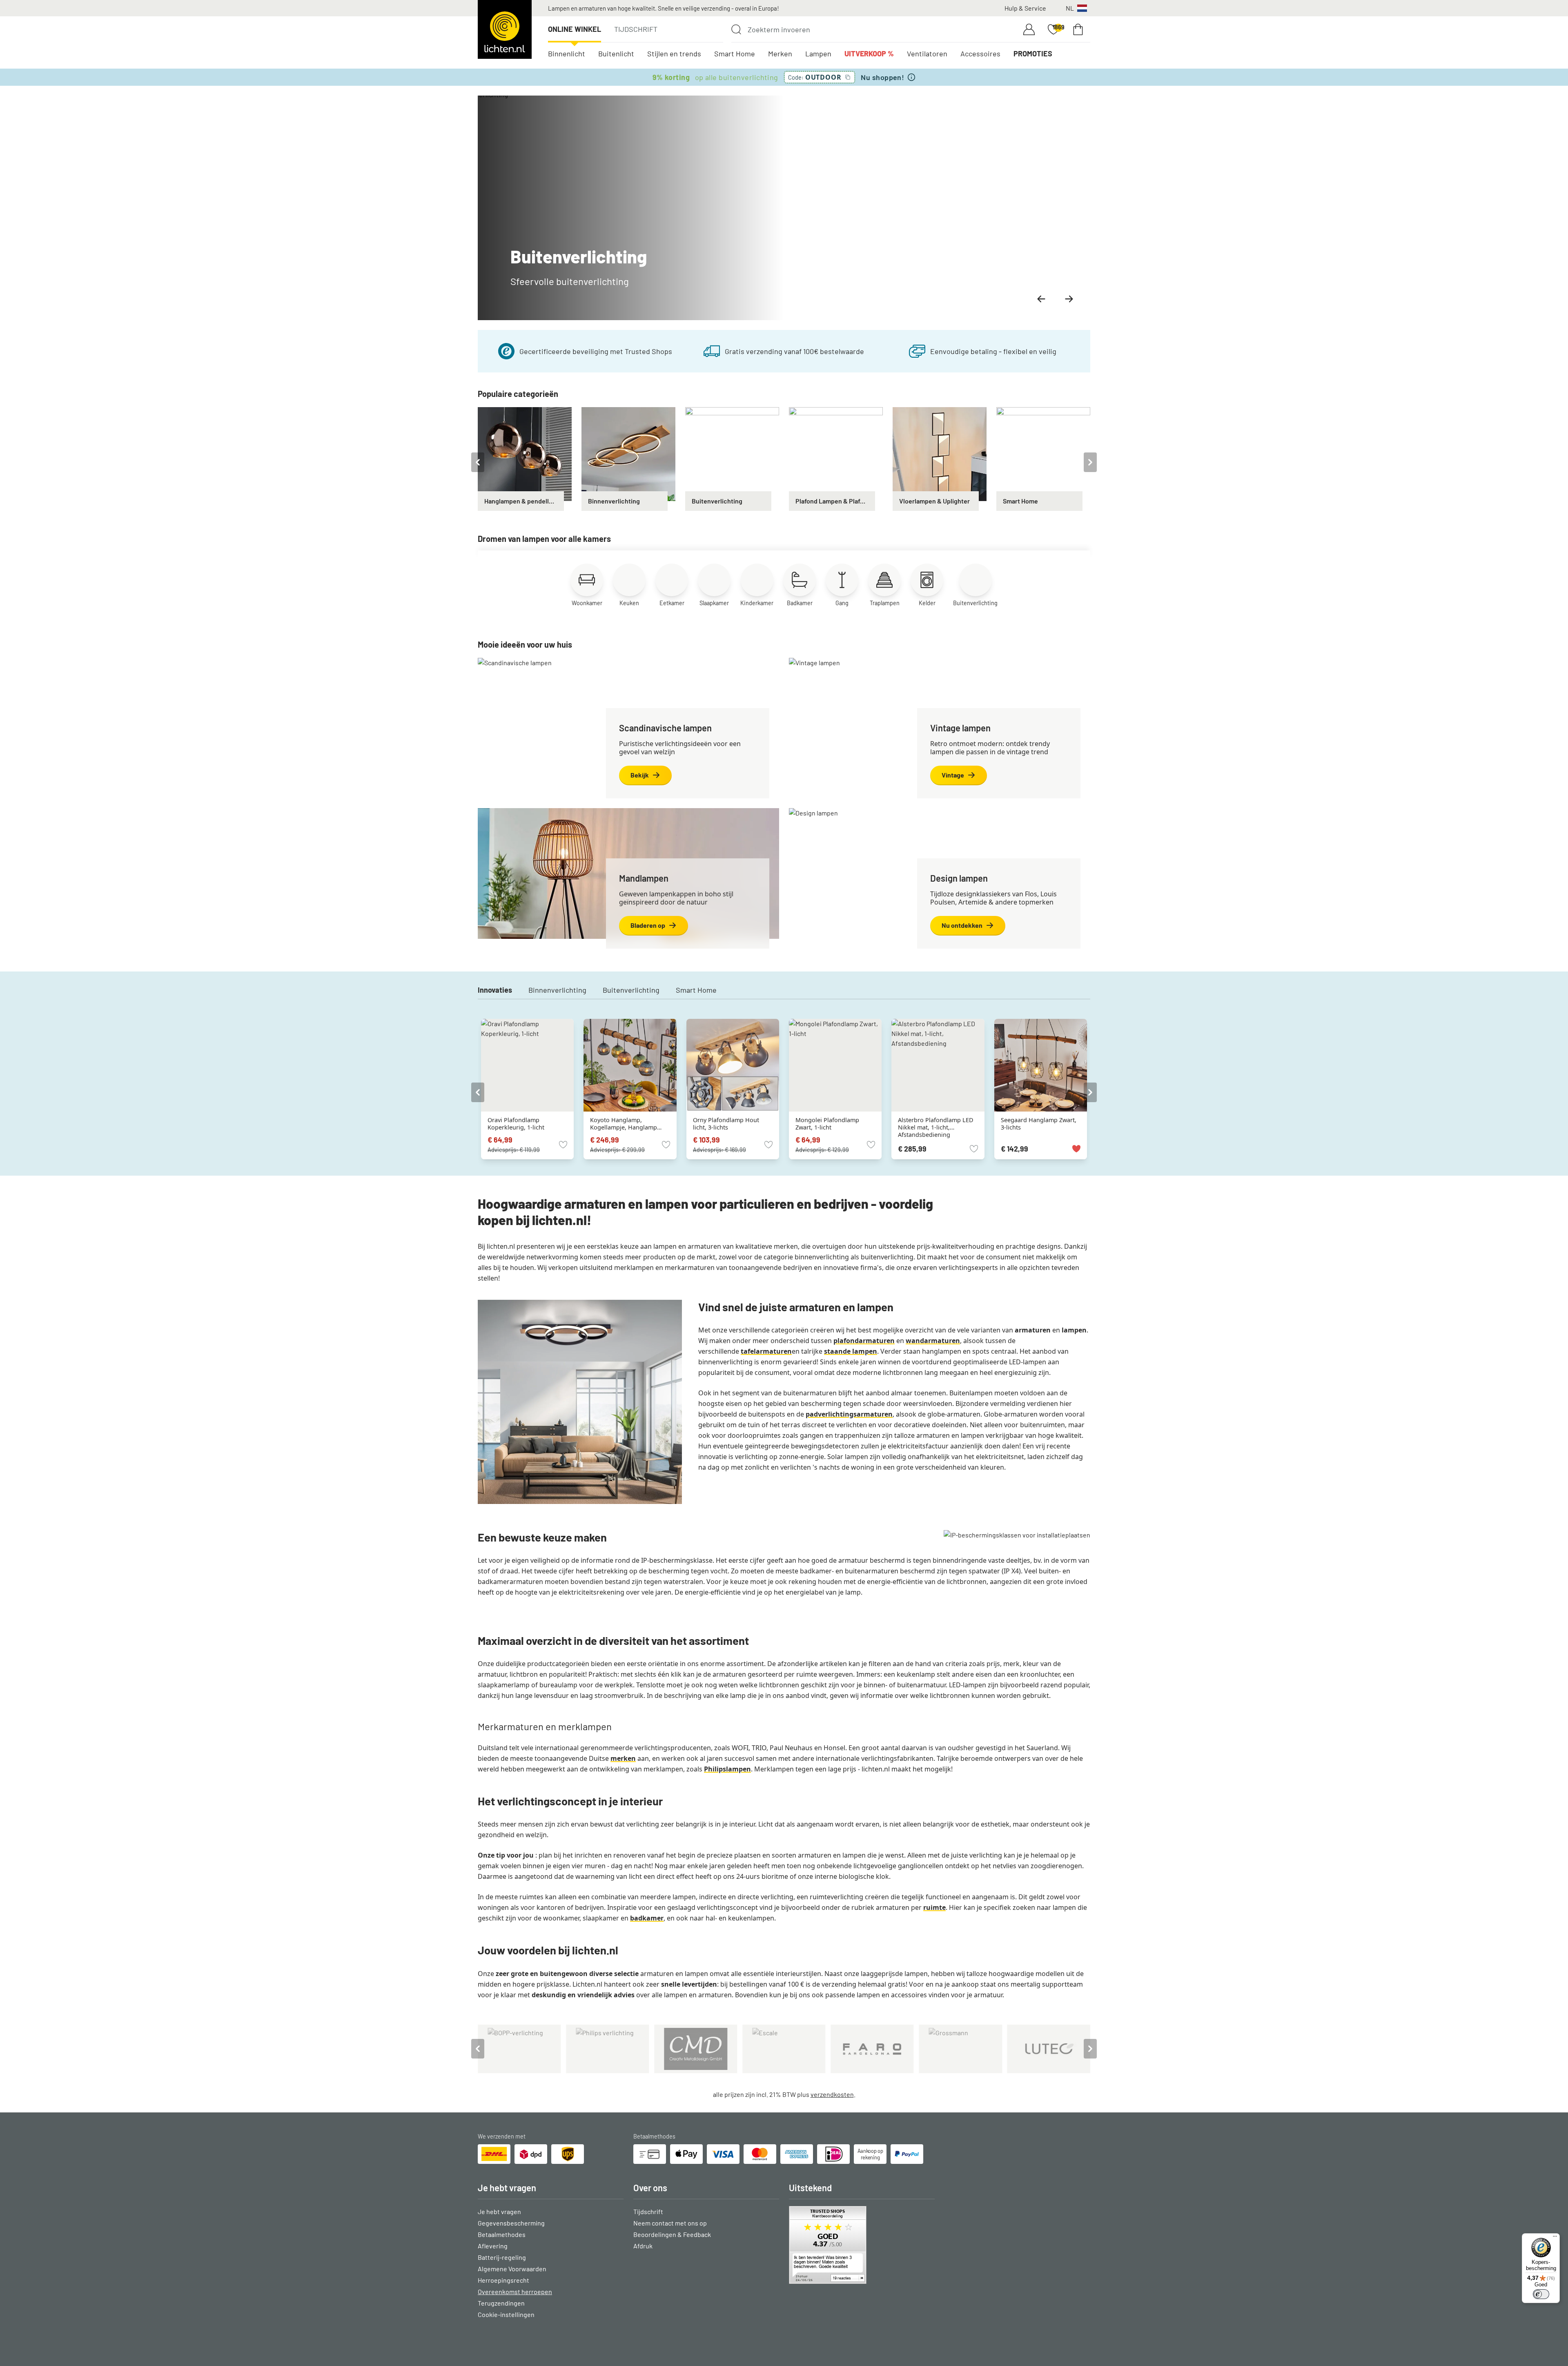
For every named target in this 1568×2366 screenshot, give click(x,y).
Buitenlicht (616, 53)
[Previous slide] (1041, 299)
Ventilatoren (927, 53)
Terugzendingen (501, 2303)
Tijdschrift (636, 29)
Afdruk (643, 2246)
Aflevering (493, 2246)
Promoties (1033, 53)
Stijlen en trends (674, 53)
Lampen (818, 53)
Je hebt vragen (499, 2211)
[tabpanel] (525, 459)
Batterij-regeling (502, 2257)
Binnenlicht (567, 53)
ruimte (934, 1907)
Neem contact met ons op (670, 2223)
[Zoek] (736, 29)
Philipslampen (727, 1769)
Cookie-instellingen (506, 2314)
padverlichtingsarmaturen (849, 1414)
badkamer (647, 1918)
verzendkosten (832, 2094)
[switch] (1541, 2294)
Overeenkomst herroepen (515, 2291)
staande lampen (851, 1351)
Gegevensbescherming (511, 2223)
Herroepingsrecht (503, 2280)
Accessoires (980, 53)
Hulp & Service (1025, 8)
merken (623, 1758)
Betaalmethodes (502, 2234)
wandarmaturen (933, 1341)
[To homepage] (505, 29)
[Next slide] (1069, 299)
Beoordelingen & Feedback (672, 2234)
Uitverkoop (869, 53)
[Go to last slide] (478, 462)
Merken (780, 53)
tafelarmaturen (766, 1351)
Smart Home (735, 53)
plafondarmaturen (864, 1341)
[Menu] (1555, 2238)
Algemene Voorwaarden (512, 2269)
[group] (784, 208)
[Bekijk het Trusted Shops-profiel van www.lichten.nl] (862, 2245)
